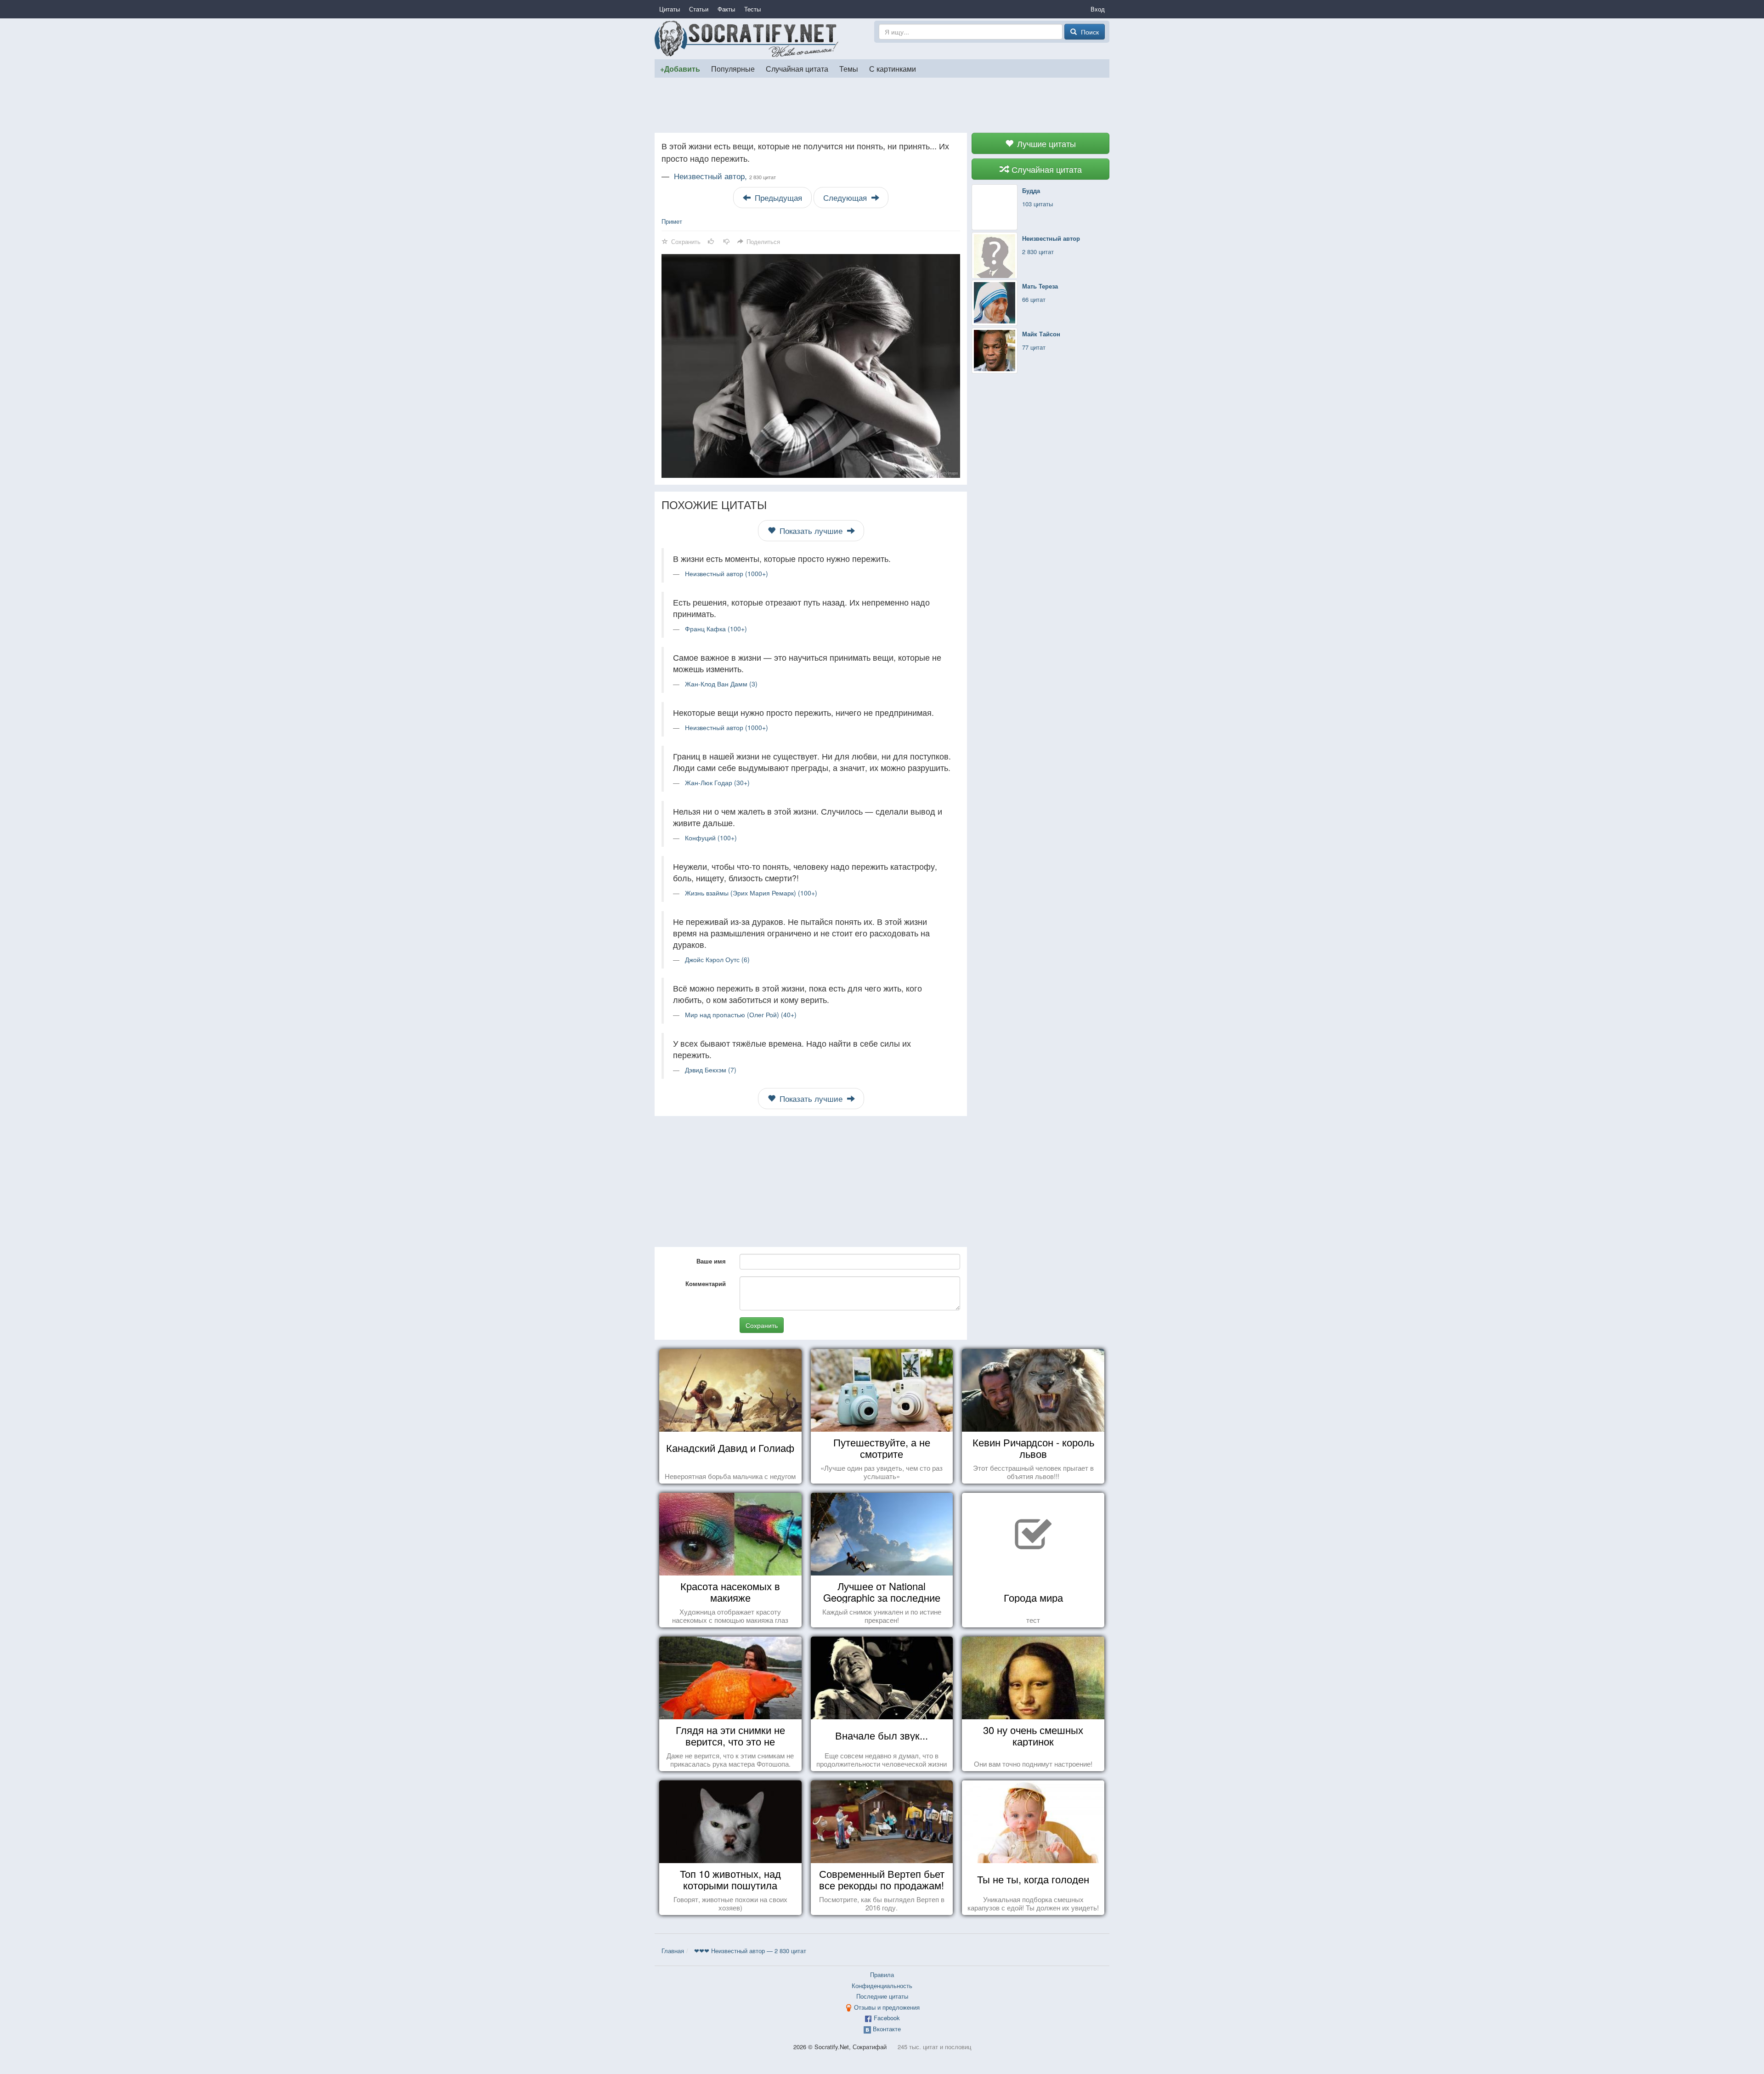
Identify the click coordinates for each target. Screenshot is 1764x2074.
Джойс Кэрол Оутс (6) (717, 959)
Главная (673, 1951)
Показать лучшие (811, 531)
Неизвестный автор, (725, 176)
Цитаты (670, 9)
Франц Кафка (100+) (716, 629)
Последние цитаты (882, 1996)
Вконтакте (887, 2029)
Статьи (699, 9)
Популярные (733, 68)
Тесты (752, 9)
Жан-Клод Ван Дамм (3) (721, 684)
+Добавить (680, 69)
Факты (726, 9)
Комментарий (706, 1283)
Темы (849, 68)
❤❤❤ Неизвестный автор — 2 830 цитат (750, 1951)
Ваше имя (711, 1261)
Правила (882, 1975)
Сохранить (762, 1325)
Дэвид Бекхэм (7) (711, 1070)
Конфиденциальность (882, 1986)
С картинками (893, 68)
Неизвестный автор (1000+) (727, 573)
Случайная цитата (797, 68)
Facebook (887, 2018)
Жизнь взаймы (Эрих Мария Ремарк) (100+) (751, 893)
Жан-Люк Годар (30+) (717, 782)
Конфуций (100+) (711, 838)
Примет (672, 221)
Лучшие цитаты (1045, 143)
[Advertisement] (882, 105)
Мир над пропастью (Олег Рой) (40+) (741, 1014)
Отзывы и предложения (887, 2007)
